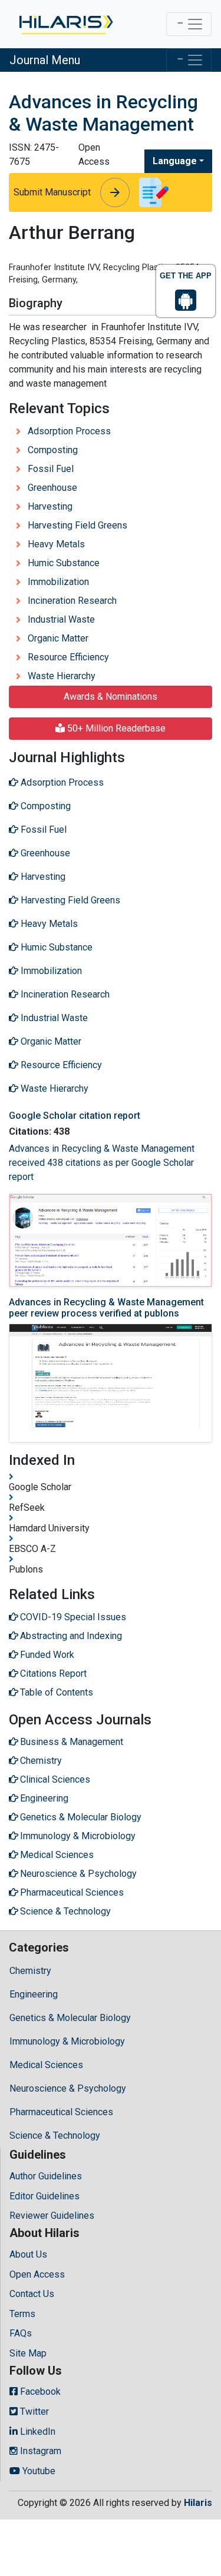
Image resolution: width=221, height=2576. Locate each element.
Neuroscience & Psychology (68, 2088)
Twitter (33, 2412)
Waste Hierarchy (62, 676)
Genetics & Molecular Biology (70, 2018)
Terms (22, 2314)
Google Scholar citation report (75, 1116)
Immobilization (58, 582)
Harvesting (50, 506)
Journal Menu (45, 60)
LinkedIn (37, 2432)
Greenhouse (52, 488)
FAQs (21, 2333)
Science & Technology (55, 2135)
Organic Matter (58, 638)
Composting (53, 450)
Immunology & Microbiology (67, 2041)
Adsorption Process (69, 431)
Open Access (37, 2274)
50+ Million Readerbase (115, 728)
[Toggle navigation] (189, 24)
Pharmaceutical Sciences (61, 2112)
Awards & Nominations (111, 697)
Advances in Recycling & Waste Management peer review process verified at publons (106, 1308)
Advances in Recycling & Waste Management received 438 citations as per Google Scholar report (102, 1163)
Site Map (28, 2353)
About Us (28, 2254)
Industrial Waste (61, 619)
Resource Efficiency (68, 657)
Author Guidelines (46, 2176)
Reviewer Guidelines (52, 2216)
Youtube (38, 2471)
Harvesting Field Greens (77, 525)
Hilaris (198, 2503)
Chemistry (30, 1971)
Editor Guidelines (44, 2196)
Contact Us (32, 2294)
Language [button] (175, 161)
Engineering (34, 1994)
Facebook (39, 2391)
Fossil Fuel (51, 469)
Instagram (39, 2451)
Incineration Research (72, 601)
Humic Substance (64, 563)
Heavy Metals (56, 544)
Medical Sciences (46, 2065)
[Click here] (65, 24)
